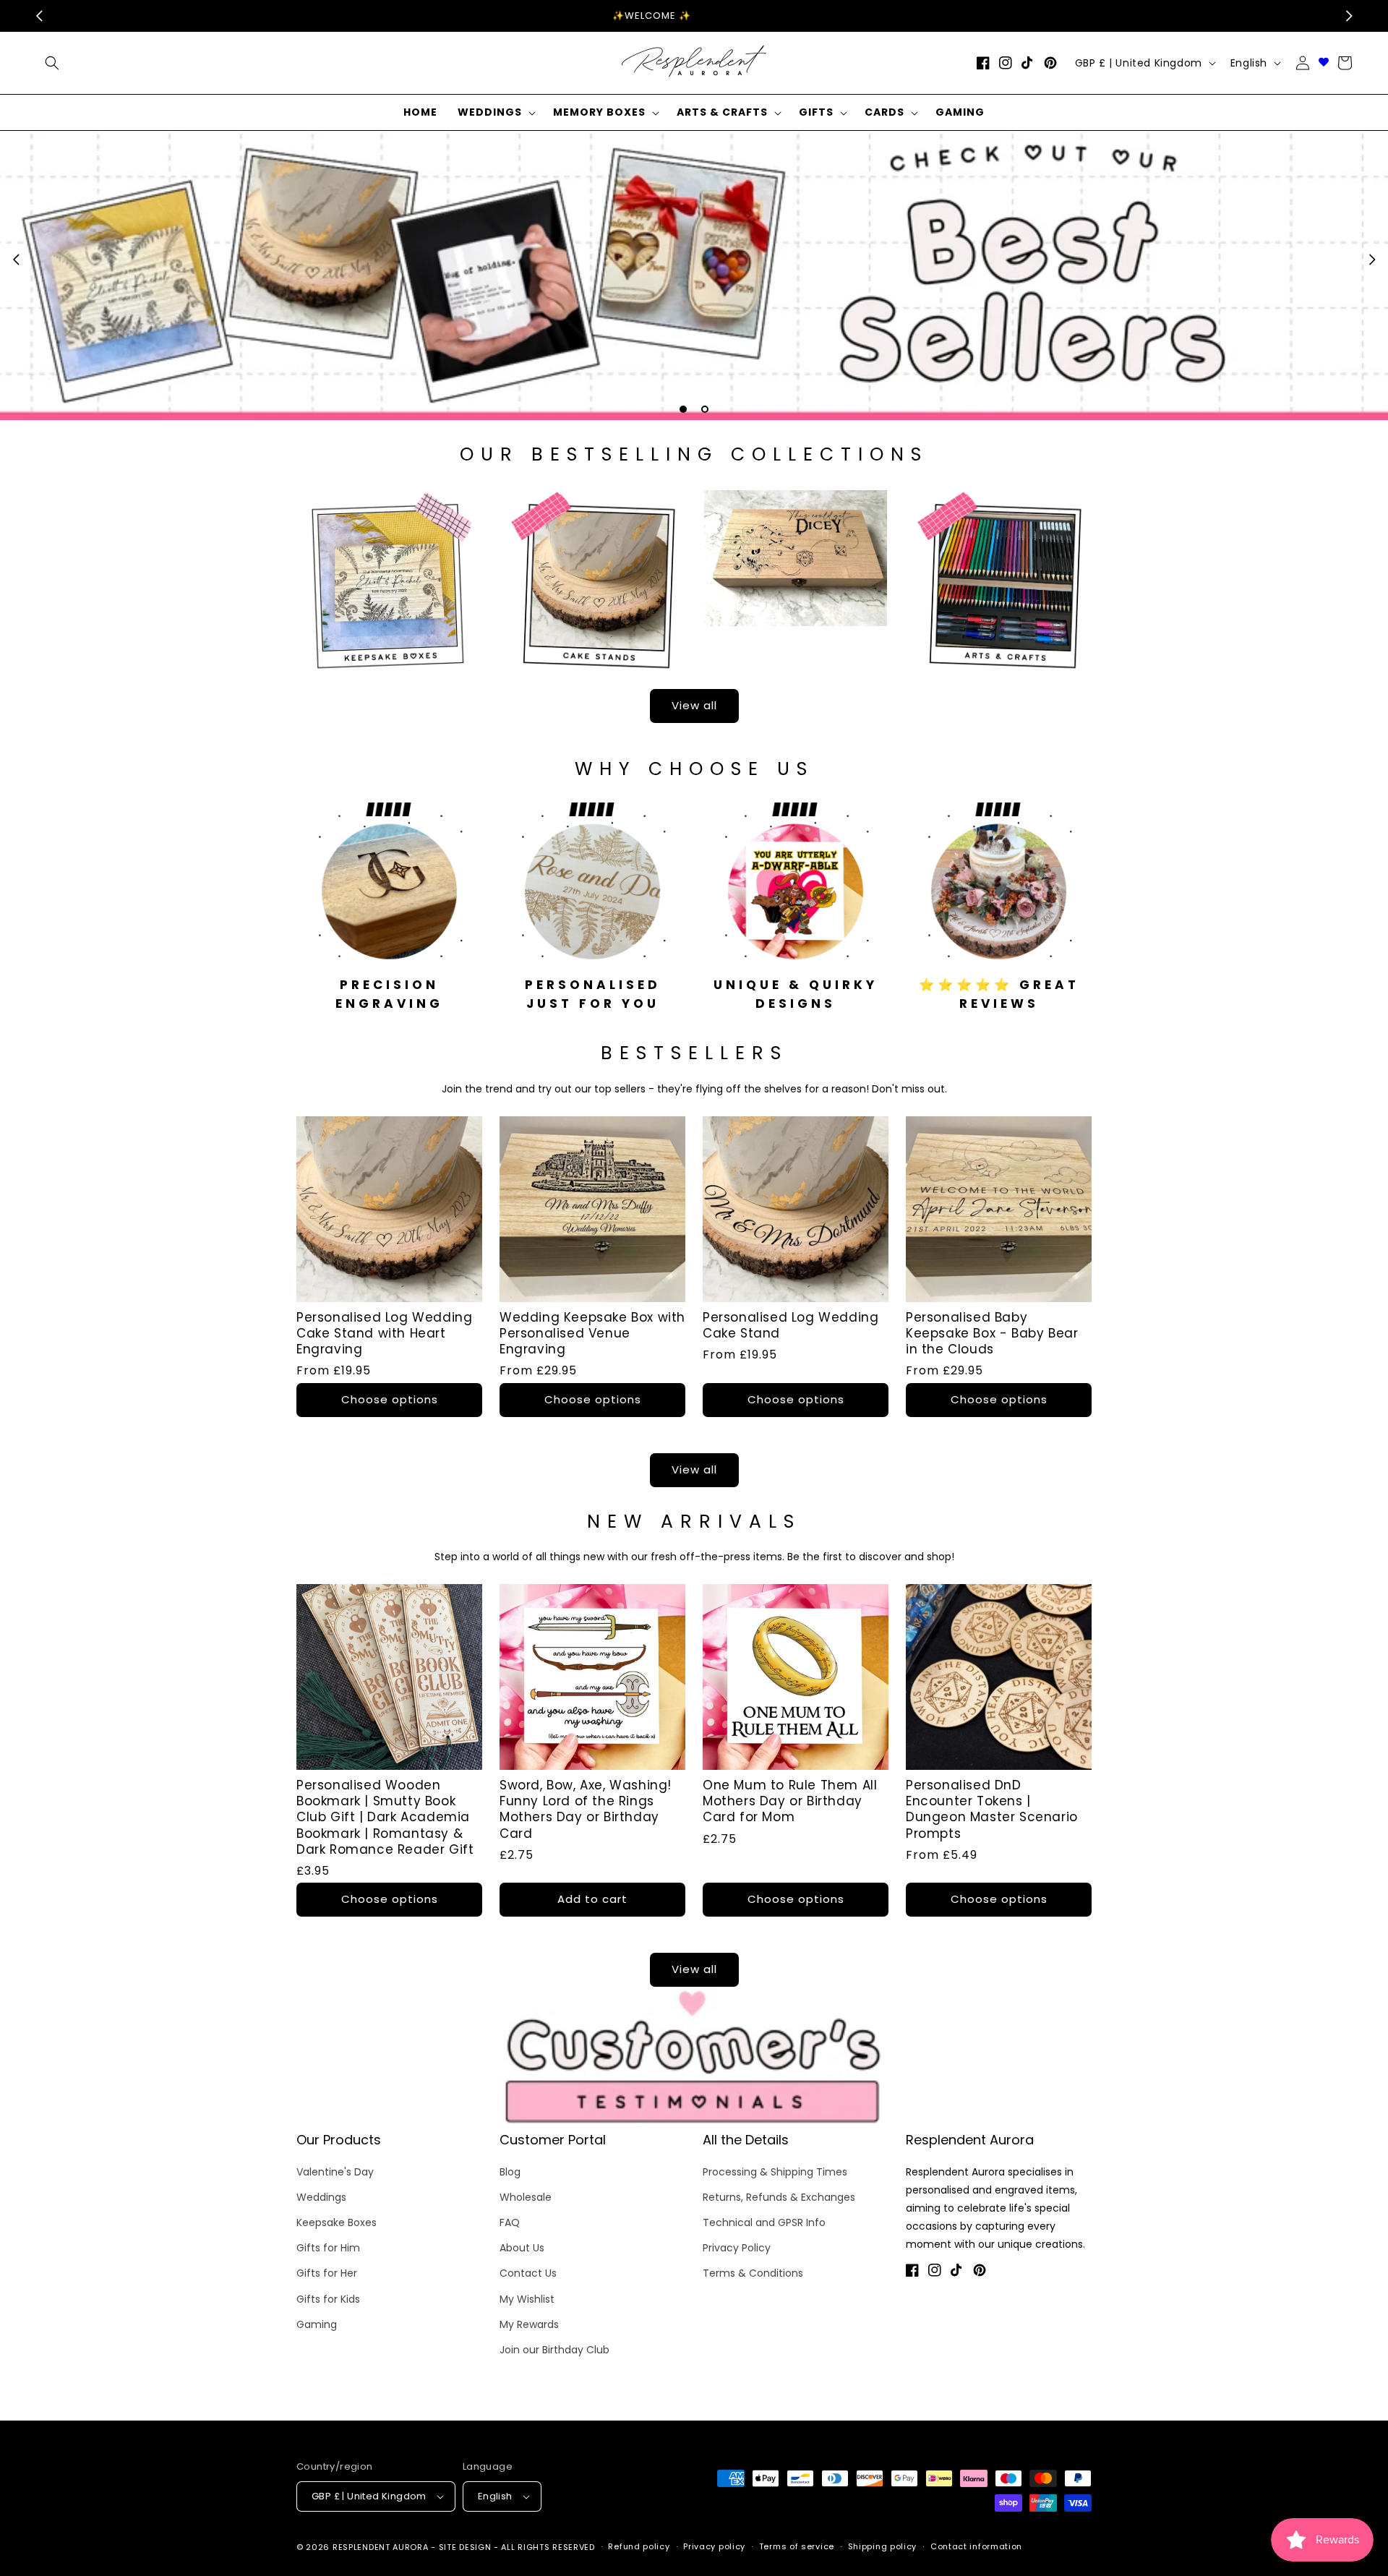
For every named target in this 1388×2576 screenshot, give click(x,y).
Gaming (317, 2324)
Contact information (976, 2546)
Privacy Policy (737, 2248)
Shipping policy (883, 2546)
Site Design (465, 2547)
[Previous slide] (16, 260)
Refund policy (639, 2546)
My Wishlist (527, 2299)
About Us (522, 2248)
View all (694, 705)
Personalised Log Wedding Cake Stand (791, 1325)
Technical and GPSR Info (764, 2222)
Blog (510, 2172)
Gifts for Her (327, 2273)
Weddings (490, 112)
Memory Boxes (599, 112)
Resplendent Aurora (381, 2547)
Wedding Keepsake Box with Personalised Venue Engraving (592, 1333)
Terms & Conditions (753, 2273)
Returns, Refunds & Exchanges (779, 2197)
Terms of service (797, 2546)
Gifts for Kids (328, 2299)
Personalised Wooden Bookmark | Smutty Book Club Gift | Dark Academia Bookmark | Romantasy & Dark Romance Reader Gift (385, 1817)
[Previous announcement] (39, 16)
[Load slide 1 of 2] (683, 409)
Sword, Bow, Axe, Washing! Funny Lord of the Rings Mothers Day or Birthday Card (586, 1809)
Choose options (390, 1399)
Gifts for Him (328, 2248)
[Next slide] (1372, 260)
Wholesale (526, 2197)
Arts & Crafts (722, 112)
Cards (884, 112)
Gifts (816, 112)
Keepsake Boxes (337, 2222)
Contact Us (528, 2273)
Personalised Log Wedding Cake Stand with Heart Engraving (384, 1333)
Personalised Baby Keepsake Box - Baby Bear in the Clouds (992, 1333)
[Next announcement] (1349, 16)
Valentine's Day (335, 2172)
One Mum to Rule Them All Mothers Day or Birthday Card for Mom (790, 1801)
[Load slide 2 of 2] (705, 409)
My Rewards (529, 2324)
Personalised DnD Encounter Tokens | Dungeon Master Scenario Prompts (992, 1809)
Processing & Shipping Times (775, 2172)
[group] (694, 275)
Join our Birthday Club (554, 2350)
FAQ (510, 2222)
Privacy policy (714, 2546)
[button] (495, 112)
